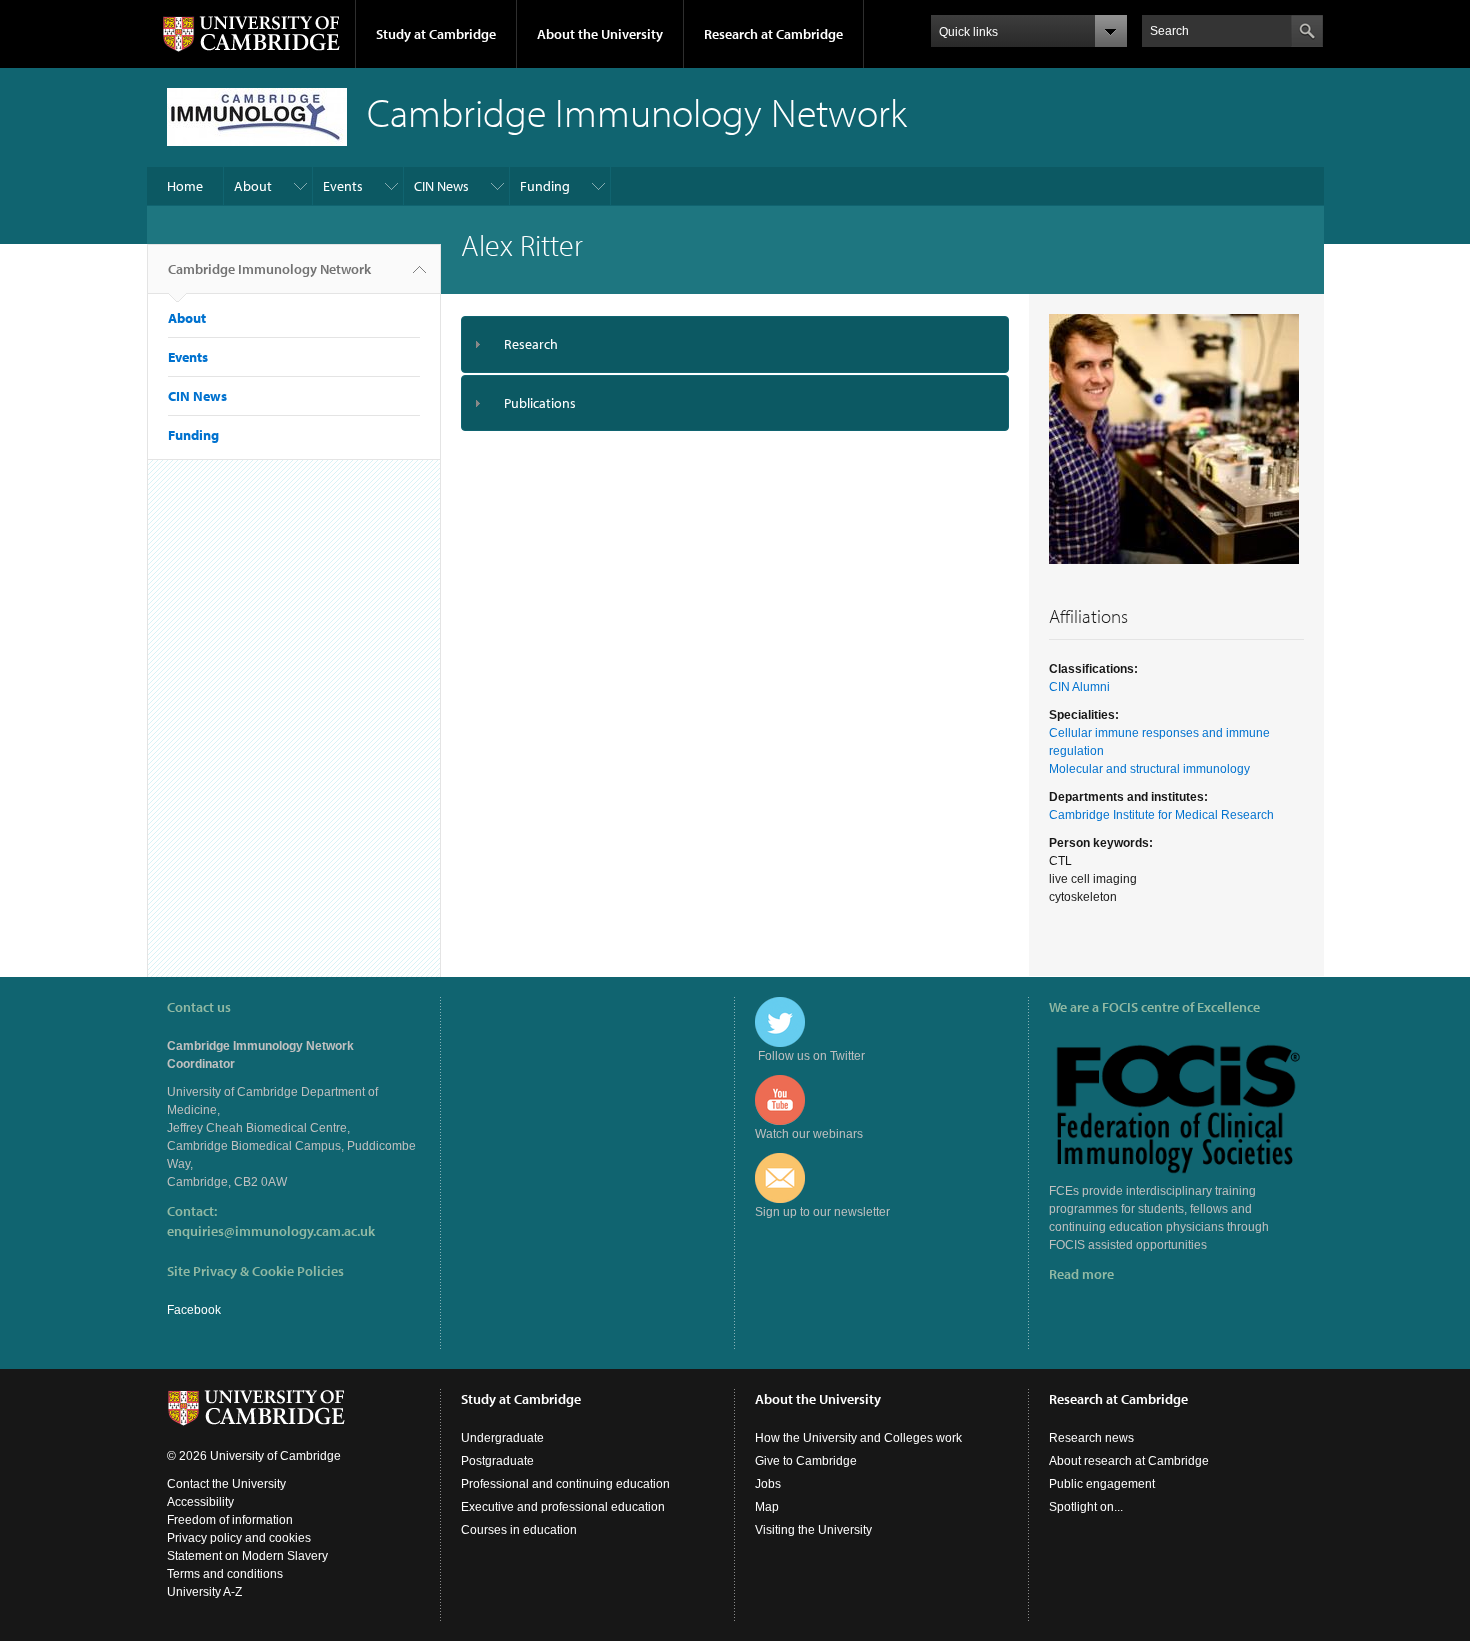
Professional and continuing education (565, 1484)
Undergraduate (502, 1438)
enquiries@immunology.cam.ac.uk (271, 1231)
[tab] (735, 344)
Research (531, 344)
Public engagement (1102, 1484)
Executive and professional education (563, 1507)
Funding (545, 186)
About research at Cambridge (1129, 1461)
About (253, 186)
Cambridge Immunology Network (269, 269)
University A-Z (204, 1592)
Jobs (768, 1484)
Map (767, 1507)
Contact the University (226, 1484)
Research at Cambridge (773, 34)
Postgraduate (497, 1461)
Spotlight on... (1086, 1507)
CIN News (441, 186)
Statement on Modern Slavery (247, 1556)
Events (343, 186)
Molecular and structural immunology (1149, 769)
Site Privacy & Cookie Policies (255, 1271)
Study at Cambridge (436, 34)
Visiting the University (813, 1530)
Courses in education (519, 1530)
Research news (1091, 1438)
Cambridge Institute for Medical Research (1161, 815)
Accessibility (200, 1502)
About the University (600, 34)
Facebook (194, 1310)
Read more (1081, 1274)
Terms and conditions (225, 1574)
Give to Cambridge (806, 1461)
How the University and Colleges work (858, 1438)
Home (185, 186)
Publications (540, 403)
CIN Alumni (1079, 687)
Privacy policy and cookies (239, 1538)
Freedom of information (230, 1520)
